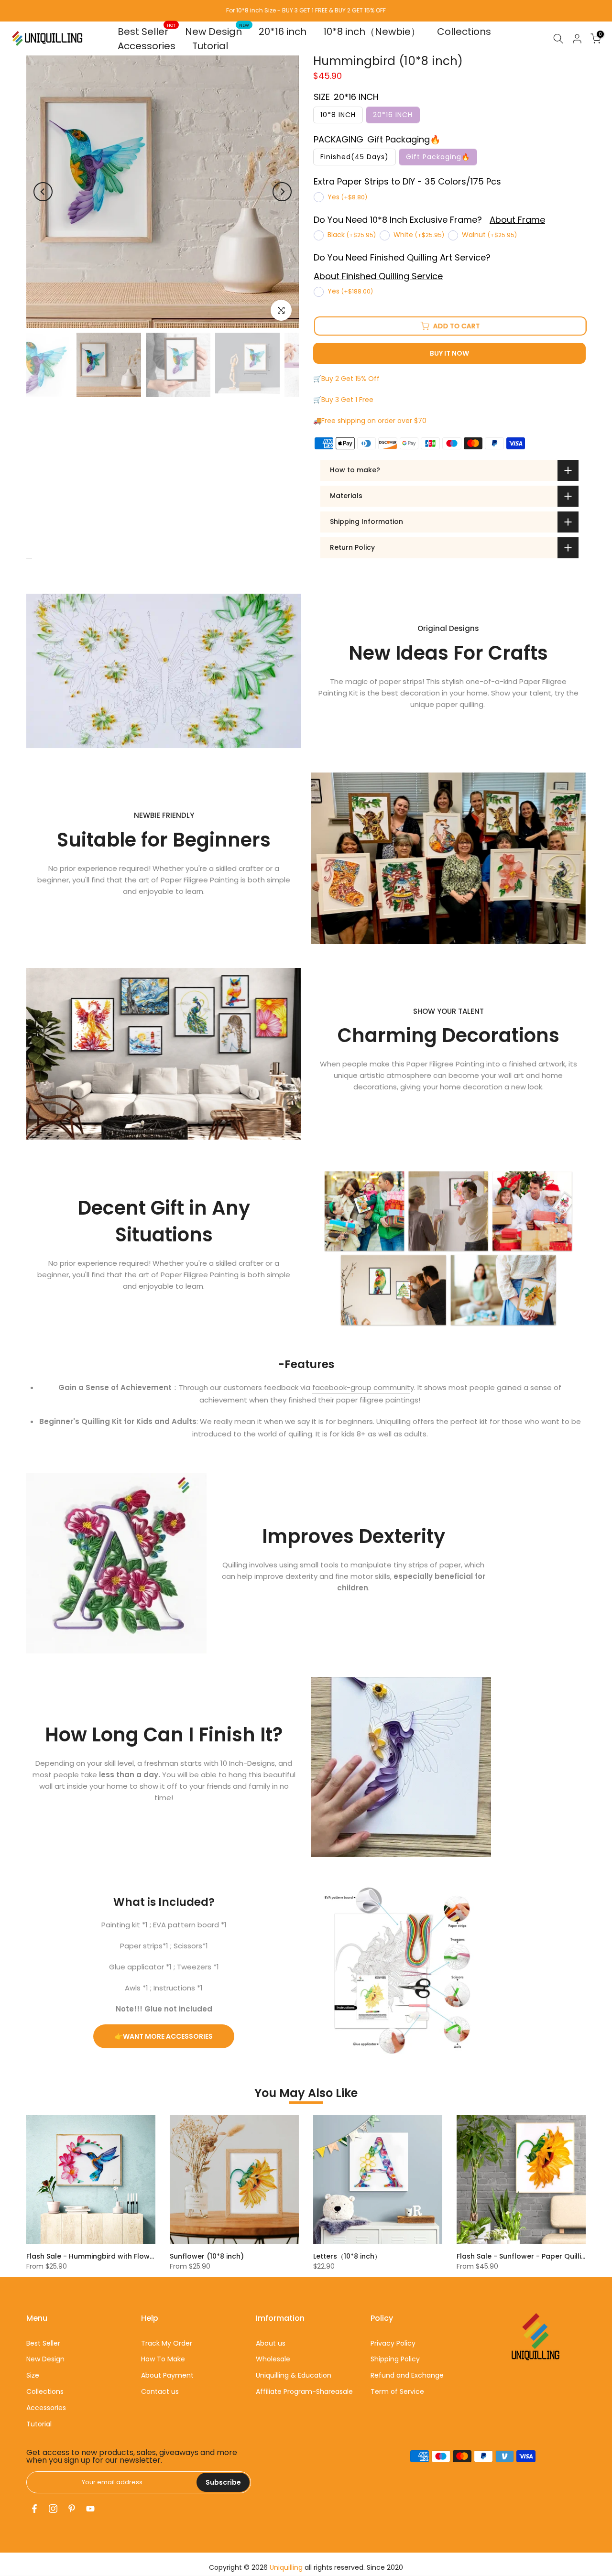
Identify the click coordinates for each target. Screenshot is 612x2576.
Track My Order (167, 2343)
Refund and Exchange (407, 2375)
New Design (217, 31)
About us (271, 2343)
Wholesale (273, 2359)
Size (33, 2375)
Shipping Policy (395, 2359)
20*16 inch (283, 32)
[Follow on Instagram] (53, 2509)
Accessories (147, 46)
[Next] (282, 192)
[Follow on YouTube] (90, 2509)
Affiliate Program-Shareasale (304, 2391)
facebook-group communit (361, 1387)
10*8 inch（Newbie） (372, 32)
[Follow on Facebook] (34, 2509)
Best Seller (147, 31)
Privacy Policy (393, 2343)
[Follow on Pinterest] (72, 2509)
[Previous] (43, 192)
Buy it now (449, 353)
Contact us (160, 2391)
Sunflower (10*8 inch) (207, 2256)
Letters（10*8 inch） (347, 2256)
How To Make (163, 2359)
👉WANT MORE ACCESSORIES (164, 2036)
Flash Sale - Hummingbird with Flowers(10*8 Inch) (112, 2256)
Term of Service (397, 2391)
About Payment (167, 2375)
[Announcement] (306, 11)
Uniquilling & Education (294, 2375)
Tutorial (210, 46)
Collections (464, 32)
